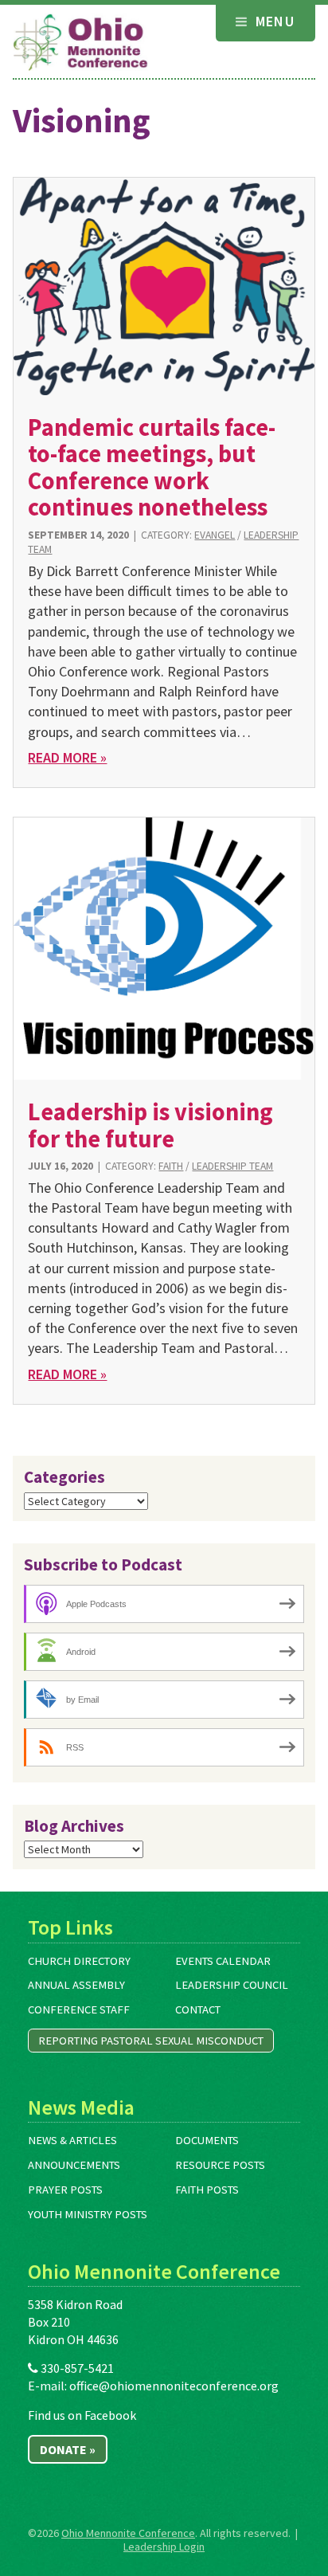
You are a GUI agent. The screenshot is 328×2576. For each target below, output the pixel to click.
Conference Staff (79, 2009)
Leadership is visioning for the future (150, 1125)
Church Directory (79, 1961)
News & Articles (72, 2140)
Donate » (68, 2449)
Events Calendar (223, 1961)
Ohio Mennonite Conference (128, 2533)
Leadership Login (164, 2547)
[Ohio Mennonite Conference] (80, 43)
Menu (273, 21)
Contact (198, 2009)
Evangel (215, 535)
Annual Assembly (76, 1985)
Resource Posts (220, 2165)
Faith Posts (207, 2190)
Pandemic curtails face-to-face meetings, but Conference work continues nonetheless (152, 467)
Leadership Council (232, 1985)
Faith (171, 1166)
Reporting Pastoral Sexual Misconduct (151, 2041)
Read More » (67, 757)
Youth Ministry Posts (88, 2214)
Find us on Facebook (82, 2415)
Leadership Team (232, 1166)
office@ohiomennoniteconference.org (174, 2386)
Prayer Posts (65, 2190)
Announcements (74, 2165)
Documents (207, 2140)
